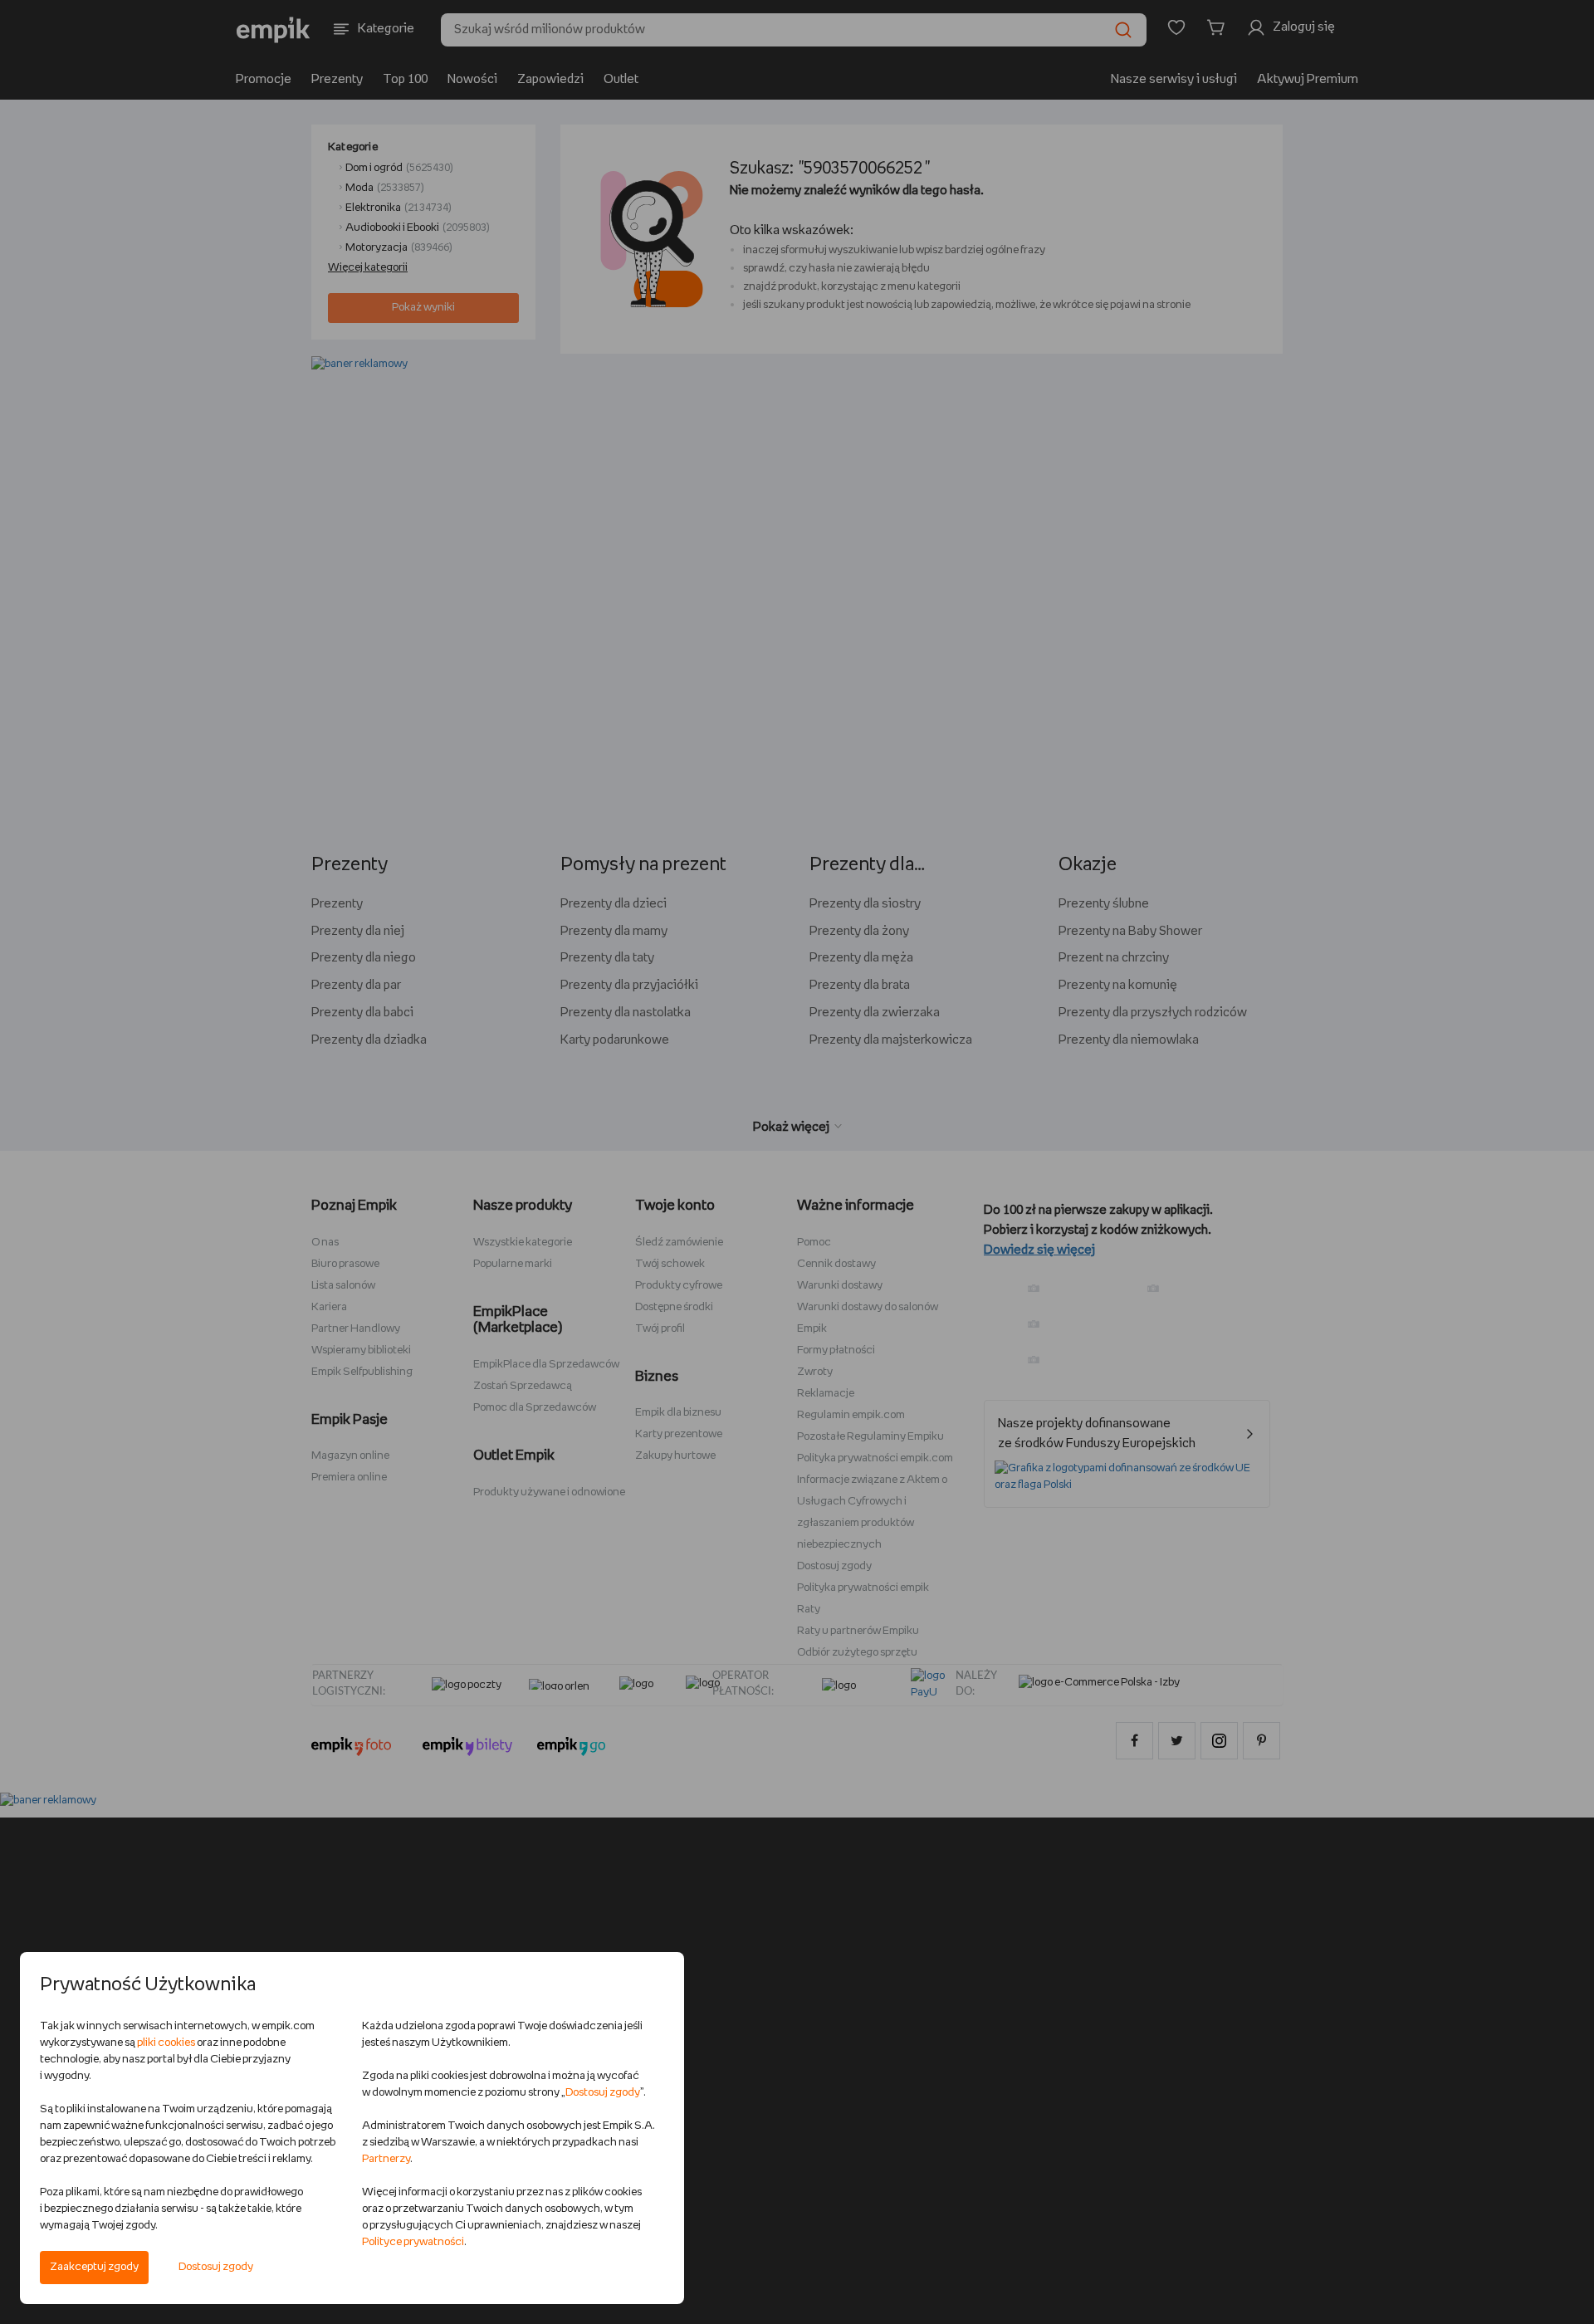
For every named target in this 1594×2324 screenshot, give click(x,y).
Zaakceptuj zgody (94, 2267)
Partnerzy (386, 2159)
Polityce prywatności (413, 2242)
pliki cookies (166, 2043)
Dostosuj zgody (216, 2267)
